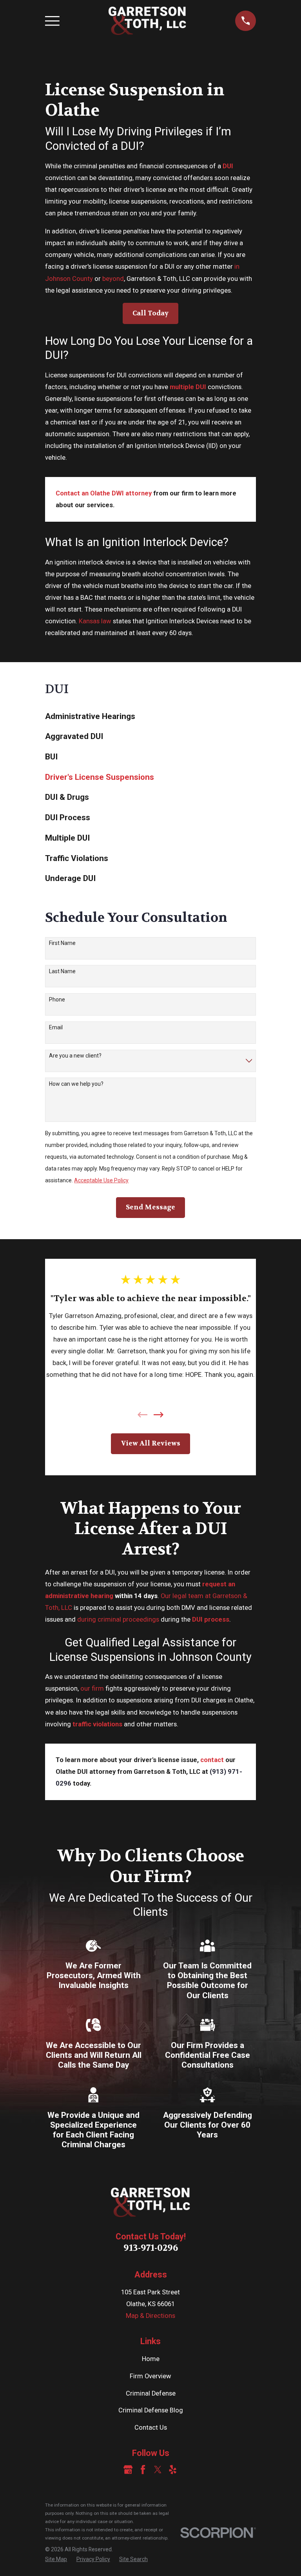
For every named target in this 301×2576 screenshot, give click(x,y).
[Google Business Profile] (128, 2470)
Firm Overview (150, 2376)
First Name (62, 943)
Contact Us (151, 2428)
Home (151, 2359)
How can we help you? (76, 1084)
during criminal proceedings (118, 1619)
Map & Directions (150, 2316)
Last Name (62, 971)
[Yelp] (173, 2470)
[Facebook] (143, 2470)
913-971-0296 (151, 2248)
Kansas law (95, 621)
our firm (92, 1689)
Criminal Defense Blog (151, 2410)
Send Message (150, 1207)
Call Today (150, 313)
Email (56, 1027)
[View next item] (159, 1415)
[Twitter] (158, 2470)
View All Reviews (151, 1443)
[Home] (147, 21)
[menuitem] (150, 716)
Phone (57, 999)
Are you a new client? (75, 1056)
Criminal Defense (151, 2393)
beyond (113, 279)
